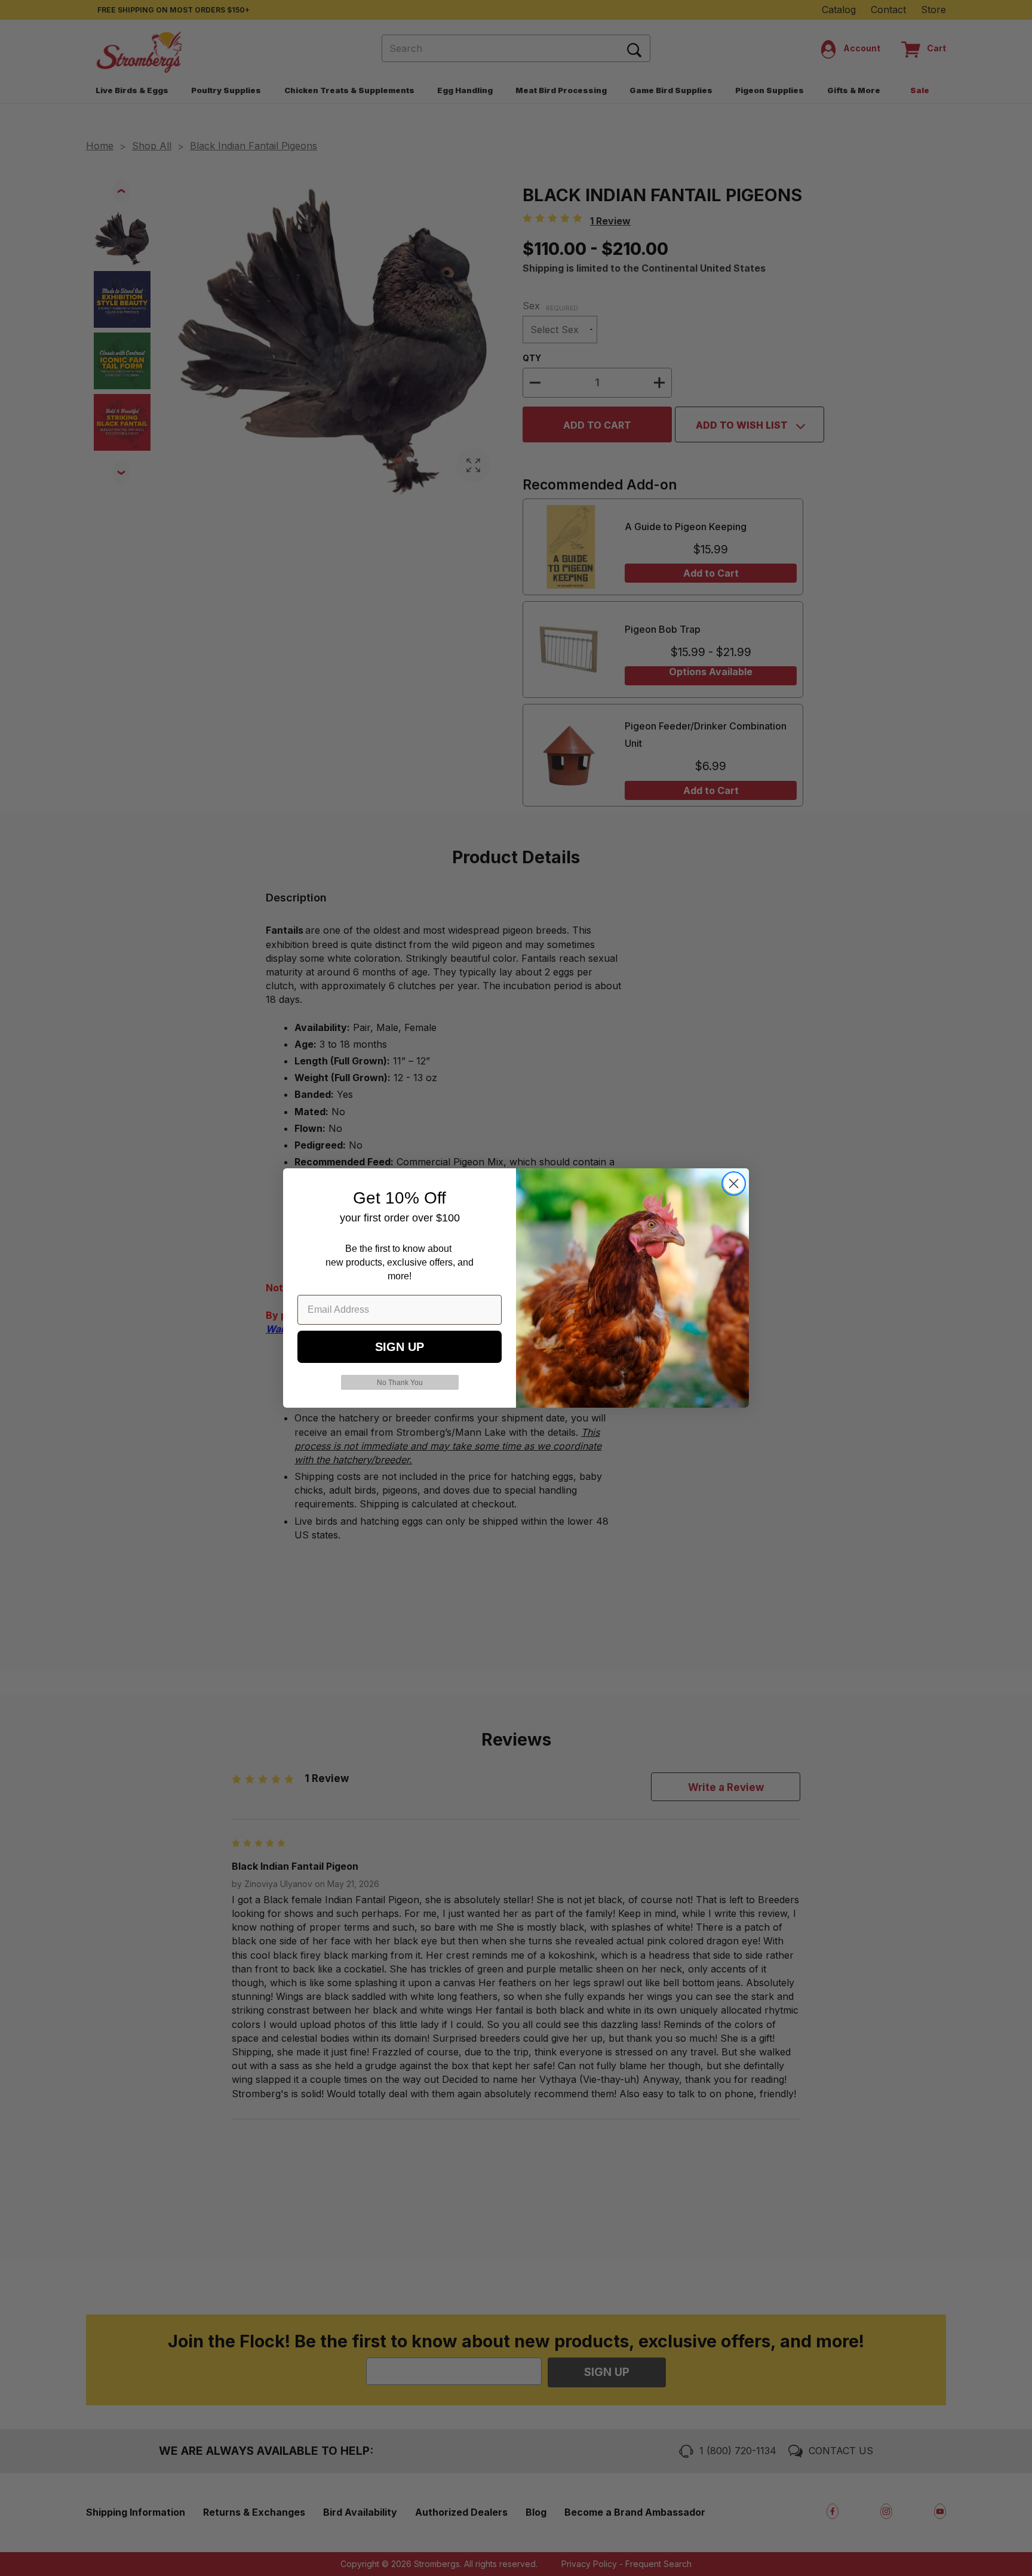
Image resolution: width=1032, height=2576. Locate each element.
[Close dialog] (734, 1184)
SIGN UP (400, 1347)
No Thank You (400, 1383)
